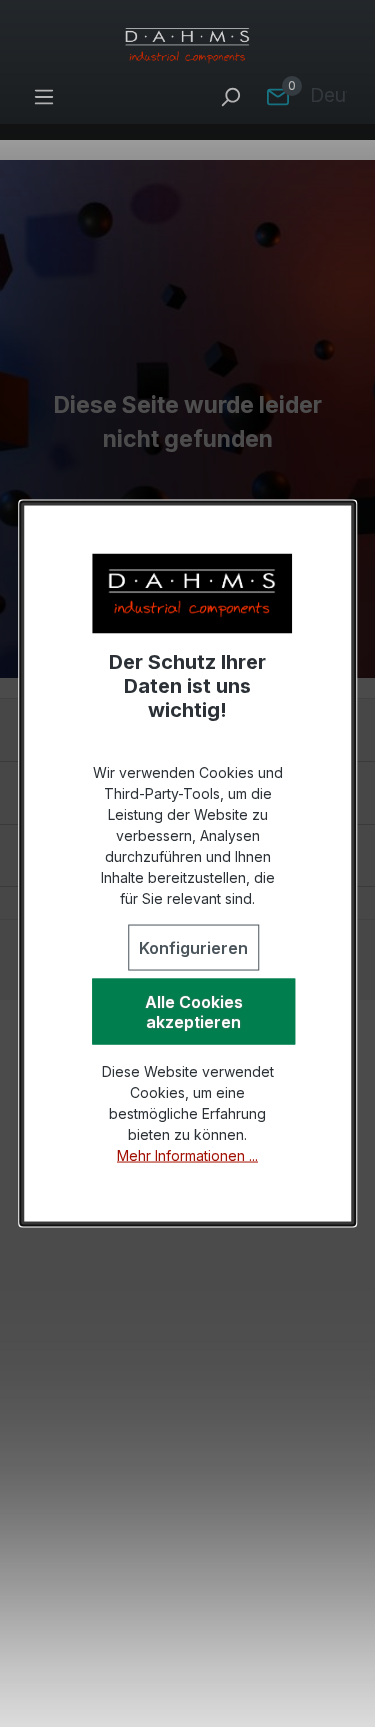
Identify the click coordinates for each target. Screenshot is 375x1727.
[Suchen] (230, 96)
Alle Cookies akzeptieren (194, 1012)
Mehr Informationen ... (187, 1155)
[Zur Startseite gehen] (187, 46)
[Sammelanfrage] (278, 96)
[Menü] (44, 96)
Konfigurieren (193, 948)
